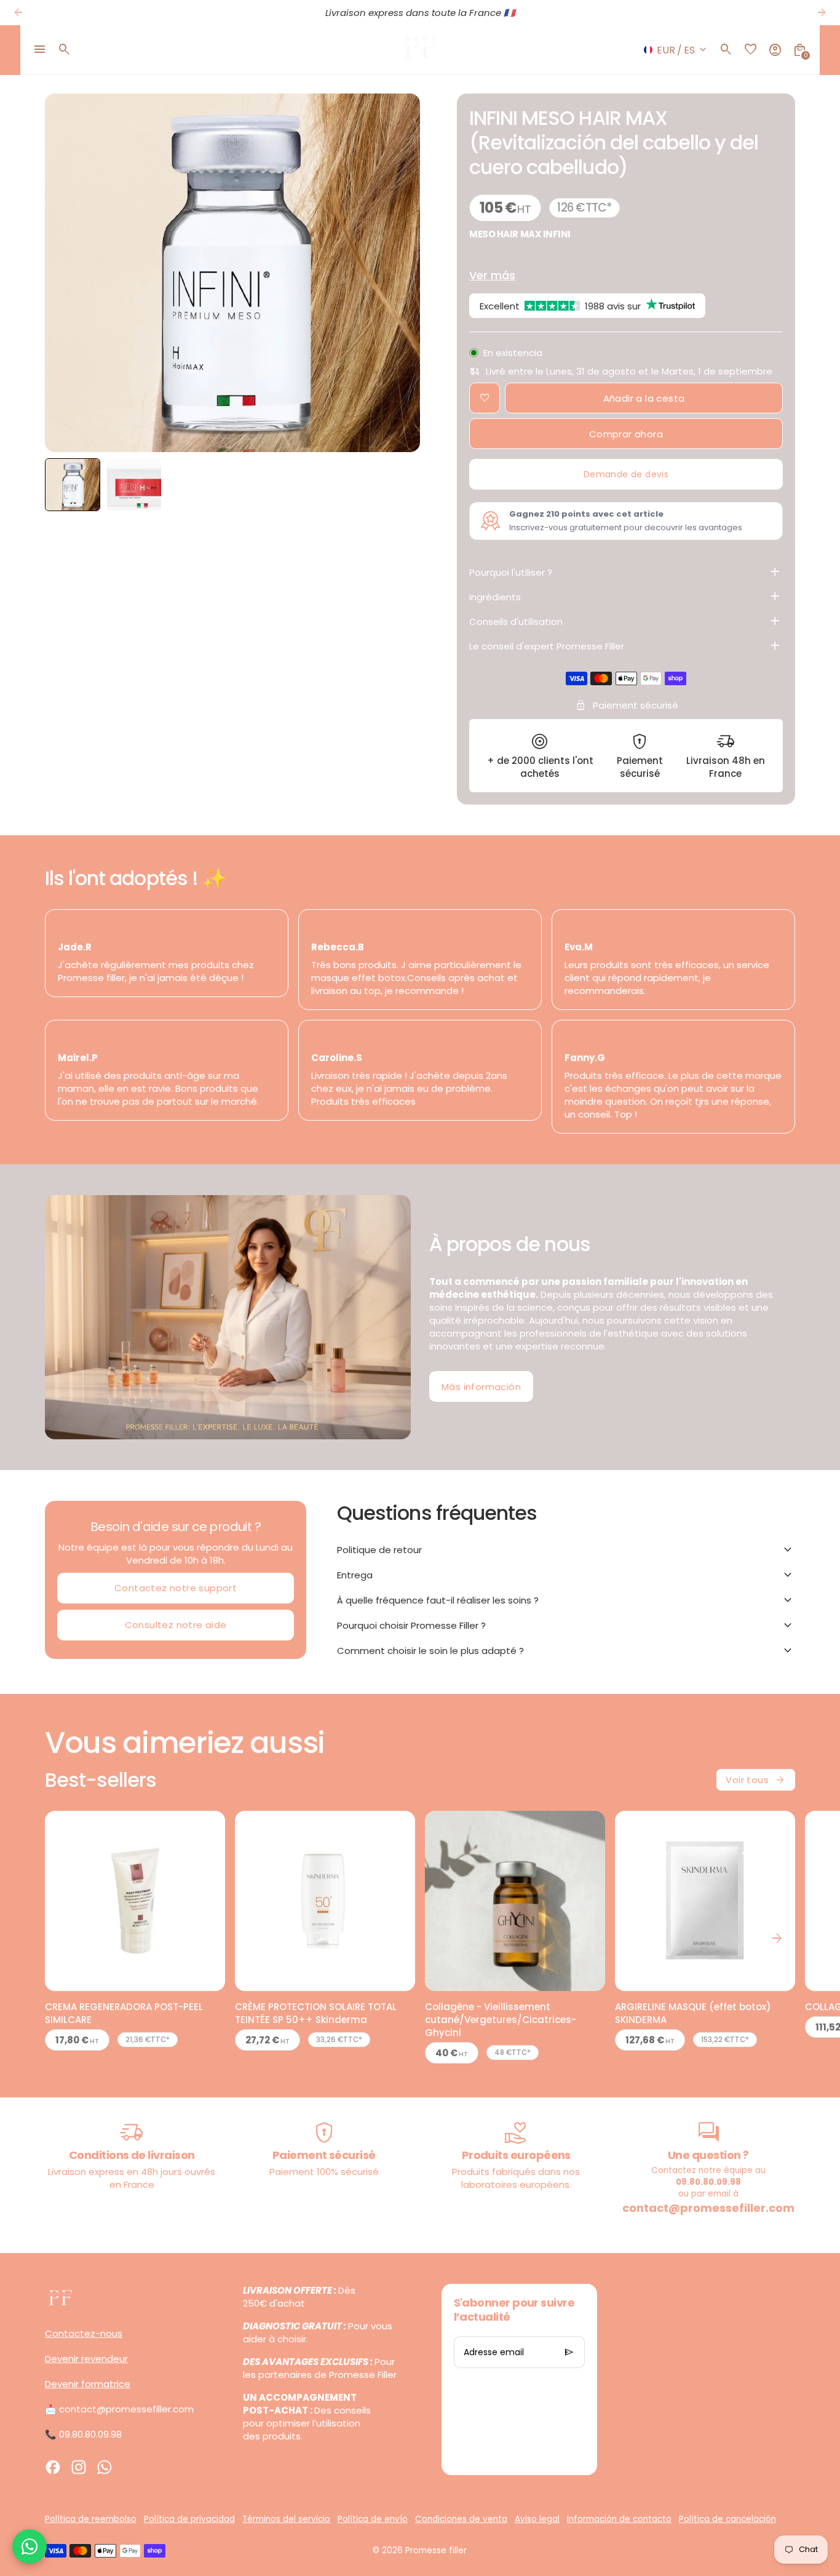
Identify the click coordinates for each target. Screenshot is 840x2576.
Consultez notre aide (176, 1625)
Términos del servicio (286, 2519)
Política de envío (373, 2519)
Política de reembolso (91, 2519)
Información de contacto (619, 2519)
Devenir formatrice (88, 2384)
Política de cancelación (727, 2519)
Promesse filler (436, 2550)
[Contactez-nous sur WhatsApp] (30, 2546)
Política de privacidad (189, 2519)
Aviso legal (537, 2519)
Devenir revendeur (86, 2359)
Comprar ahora (626, 434)
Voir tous (756, 1780)
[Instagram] (79, 2467)
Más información (481, 1387)
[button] (73, 485)
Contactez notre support (176, 1588)
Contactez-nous (84, 2333)
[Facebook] (53, 2467)
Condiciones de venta (461, 2519)
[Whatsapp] (105, 2467)
